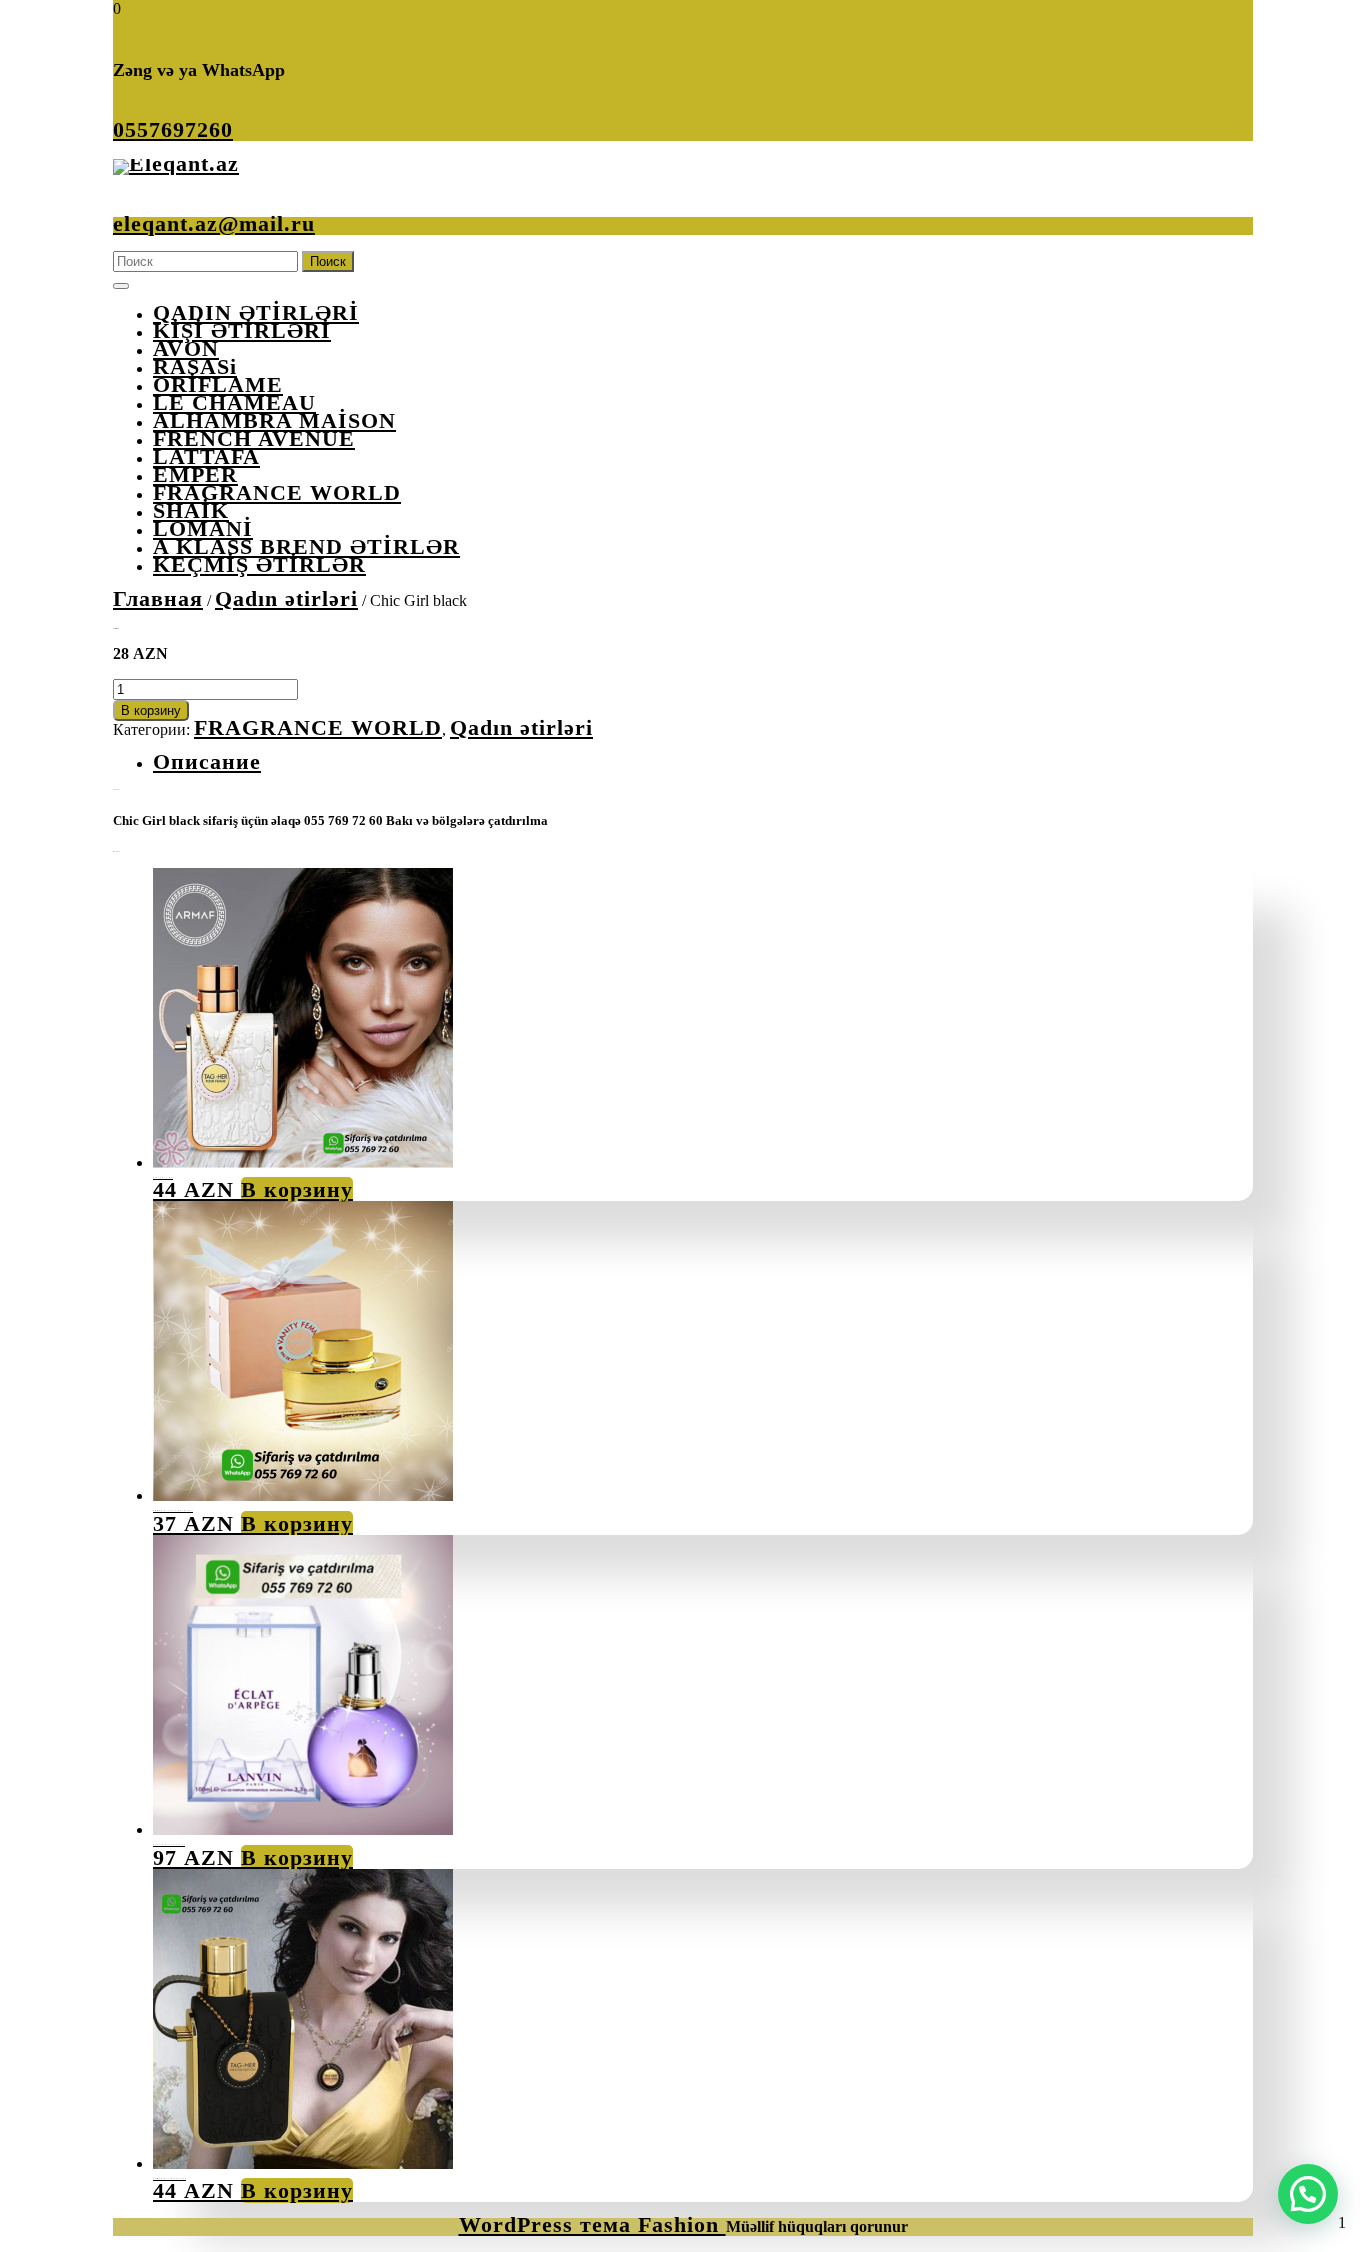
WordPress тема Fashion (592, 2224)
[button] (1308, 2194)
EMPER (195, 474)
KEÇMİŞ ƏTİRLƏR (259, 564)
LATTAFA (206, 456)
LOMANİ (203, 528)
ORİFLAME (218, 384)
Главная (158, 598)
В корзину (151, 710)
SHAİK (191, 510)
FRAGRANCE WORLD (277, 492)
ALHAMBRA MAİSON (274, 420)
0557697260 (173, 129)
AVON (186, 348)
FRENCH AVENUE (254, 438)
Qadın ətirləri (286, 598)
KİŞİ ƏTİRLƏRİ (242, 330)
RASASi (195, 366)
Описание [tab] (207, 761)
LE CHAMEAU (234, 402)
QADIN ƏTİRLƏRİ (256, 312)
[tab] (121, 286)
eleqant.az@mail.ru (214, 223)
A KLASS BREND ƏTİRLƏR (306, 546)
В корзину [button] (297, 1189)
